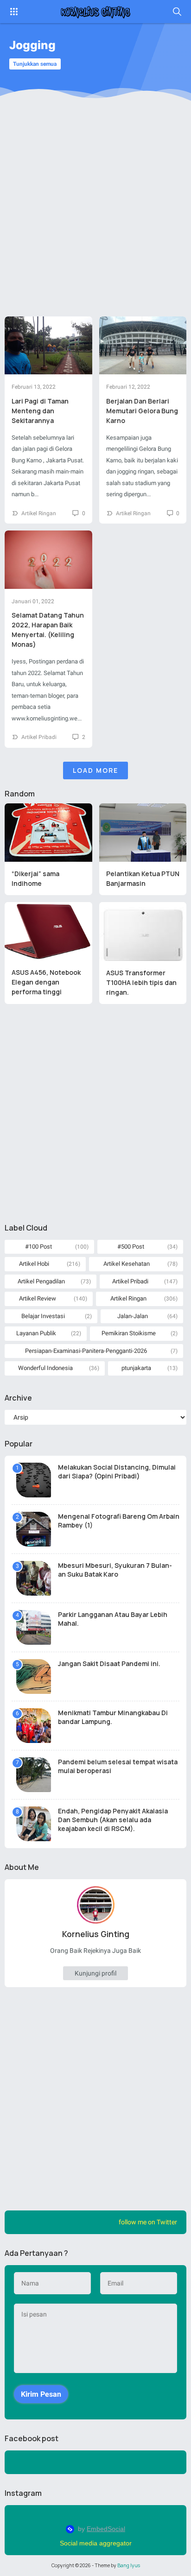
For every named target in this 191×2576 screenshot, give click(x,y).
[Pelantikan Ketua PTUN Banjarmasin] (143, 833)
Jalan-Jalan (133, 1316)
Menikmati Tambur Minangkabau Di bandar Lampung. (113, 1717)
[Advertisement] (95, 216)
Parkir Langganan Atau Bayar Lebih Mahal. (113, 1619)
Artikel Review (38, 1298)
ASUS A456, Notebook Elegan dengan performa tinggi (46, 982)
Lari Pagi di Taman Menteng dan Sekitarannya (40, 411)
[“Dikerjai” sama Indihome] (48, 833)
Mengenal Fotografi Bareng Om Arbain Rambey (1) (119, 1521)
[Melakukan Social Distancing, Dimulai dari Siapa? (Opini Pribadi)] (34, 1480)
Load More (95, 770)
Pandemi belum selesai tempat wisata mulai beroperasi (118, 1766)
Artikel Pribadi (39, 737)
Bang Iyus (129, 2565)
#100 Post (38, 1247)
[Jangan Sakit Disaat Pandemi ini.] (34, 1676)
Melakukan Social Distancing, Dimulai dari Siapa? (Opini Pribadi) (117, 1471)
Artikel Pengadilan (41, 1281)
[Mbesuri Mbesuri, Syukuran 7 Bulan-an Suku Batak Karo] (34, 1578)
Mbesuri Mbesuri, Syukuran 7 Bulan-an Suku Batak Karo (115, 1570)
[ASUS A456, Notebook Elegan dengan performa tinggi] (48, 931)
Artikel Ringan (39, 513)
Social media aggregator (96, 2543)
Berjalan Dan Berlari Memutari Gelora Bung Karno (142, 411)
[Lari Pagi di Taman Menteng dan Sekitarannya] (48, 346)
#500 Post (131, 1247)
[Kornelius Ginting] (95, 12)
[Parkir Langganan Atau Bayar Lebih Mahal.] (34, 1627)
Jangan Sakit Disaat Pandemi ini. (109, 1664)
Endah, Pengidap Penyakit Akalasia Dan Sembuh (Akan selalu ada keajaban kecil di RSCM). (113, 1820)
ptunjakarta (136, 1368)
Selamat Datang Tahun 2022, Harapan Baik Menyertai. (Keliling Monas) (48, 630)
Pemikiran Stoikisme (129, 1333)
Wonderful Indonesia (45, 1368)
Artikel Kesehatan (127, 1264)
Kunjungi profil (95, 1973)
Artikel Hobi (34, 1264)
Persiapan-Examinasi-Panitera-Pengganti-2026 (86, 1351)
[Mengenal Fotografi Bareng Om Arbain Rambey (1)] (34, 1529)
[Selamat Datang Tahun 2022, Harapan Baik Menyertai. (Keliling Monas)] (48, 560)
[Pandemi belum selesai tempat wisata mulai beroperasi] (34, 1775)
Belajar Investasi (43, 1316)
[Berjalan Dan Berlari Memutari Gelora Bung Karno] (143, 346)
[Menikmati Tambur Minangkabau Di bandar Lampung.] (34, 1726)
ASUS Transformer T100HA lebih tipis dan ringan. (141, 982)
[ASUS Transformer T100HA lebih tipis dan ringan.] (143, 931)
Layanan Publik (36, 1333)
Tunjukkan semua (35, 64)
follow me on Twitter (148, 2222)
